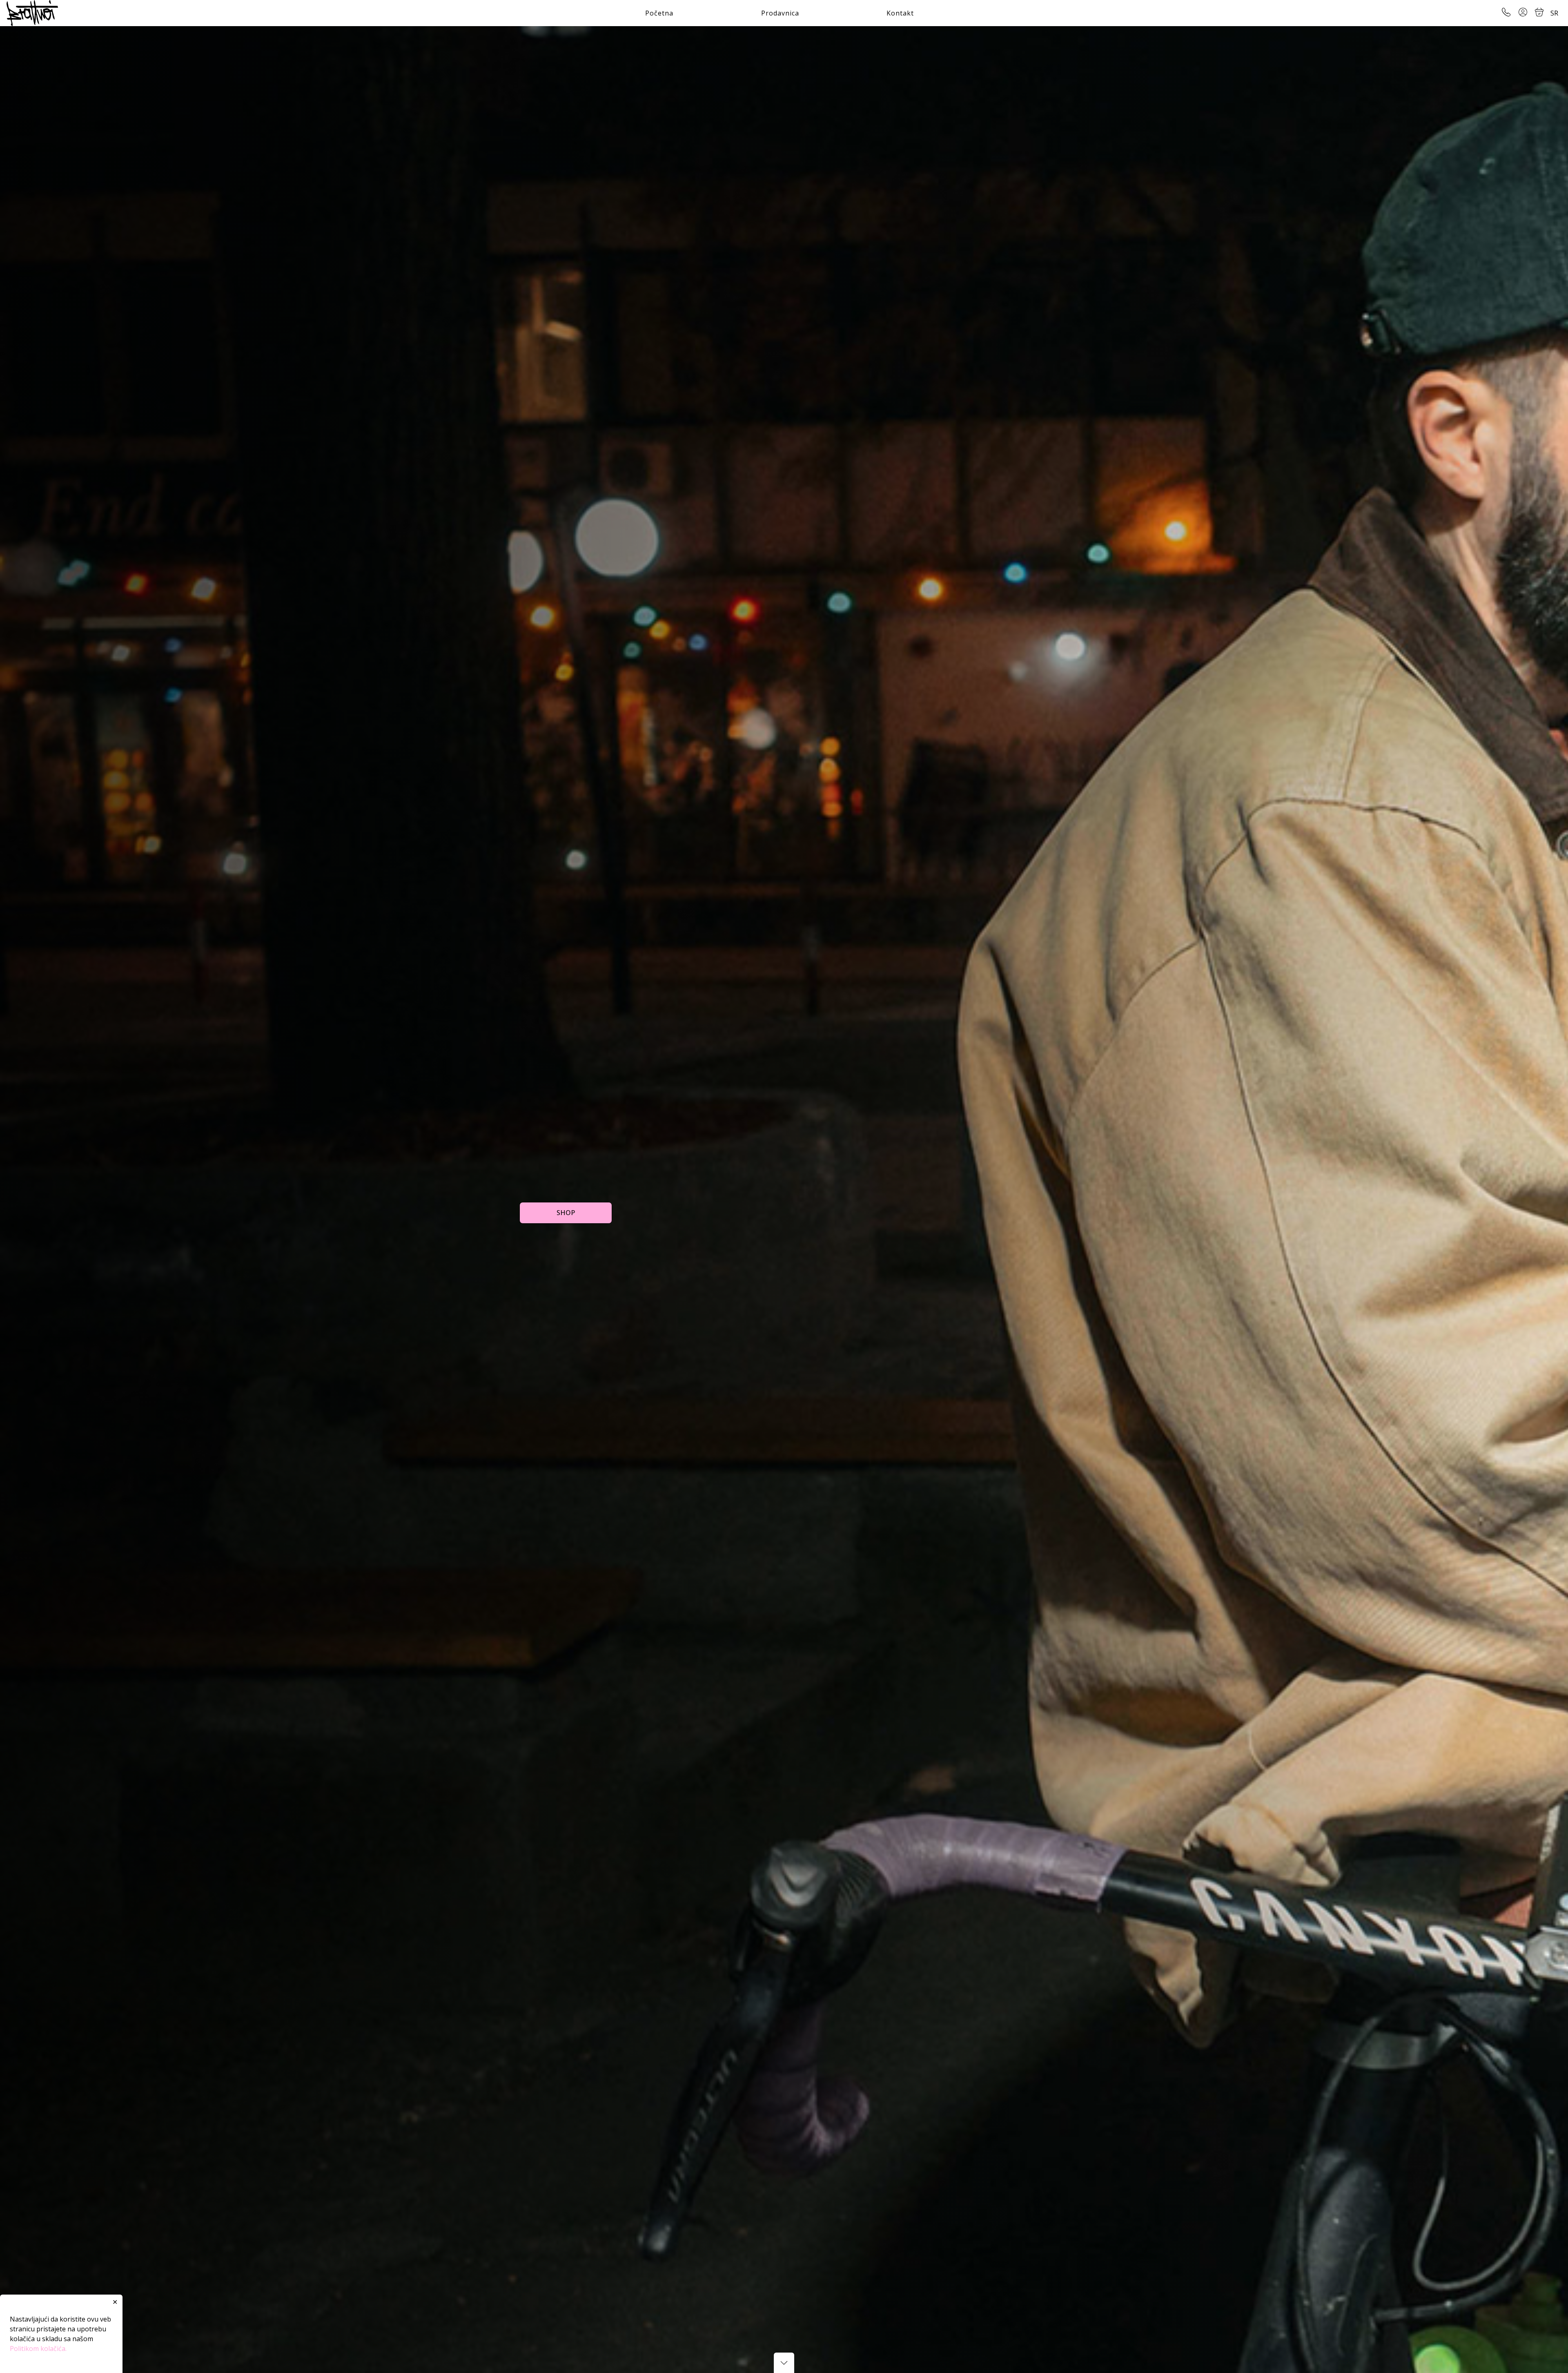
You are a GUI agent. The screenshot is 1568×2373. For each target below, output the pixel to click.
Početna (659, 13)
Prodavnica (780, 13)
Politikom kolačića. (38, 2348)
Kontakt (900, 13)
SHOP (566, 1213)
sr (1554, 13)
